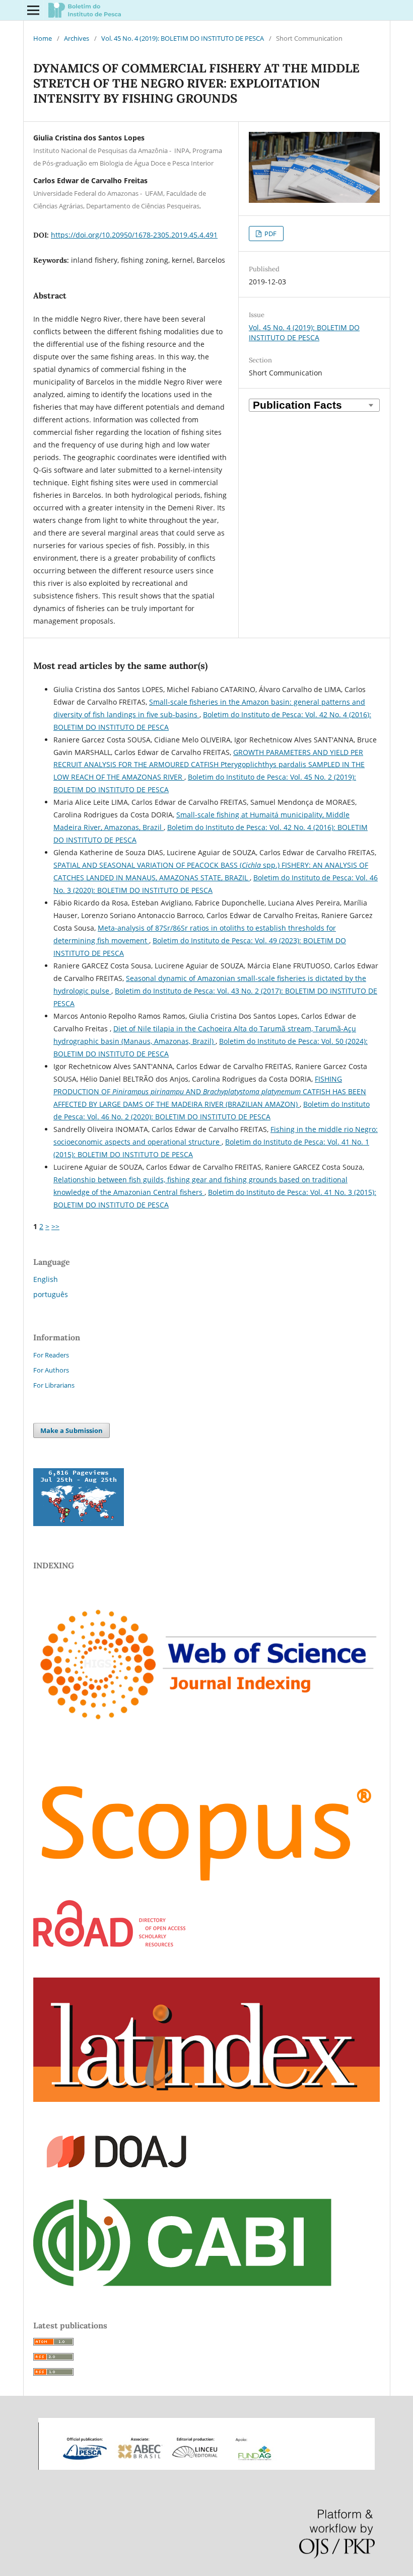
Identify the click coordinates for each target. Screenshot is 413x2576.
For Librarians (54, 1385)
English (46, 1279)
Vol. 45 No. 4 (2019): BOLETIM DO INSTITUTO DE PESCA (183, 38)
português (51, 1294)
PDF (270, 234)
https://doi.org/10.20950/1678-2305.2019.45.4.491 (134, 235)
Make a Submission (72, 1430)
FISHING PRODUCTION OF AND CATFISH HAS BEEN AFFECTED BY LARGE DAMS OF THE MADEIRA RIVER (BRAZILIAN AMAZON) (210, 1091)
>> (55, 1226)
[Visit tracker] (79, 1523)
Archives (77, 38)
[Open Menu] (33, 10)
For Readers (51, 1355)
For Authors (51, 1370)
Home (43, 38)
